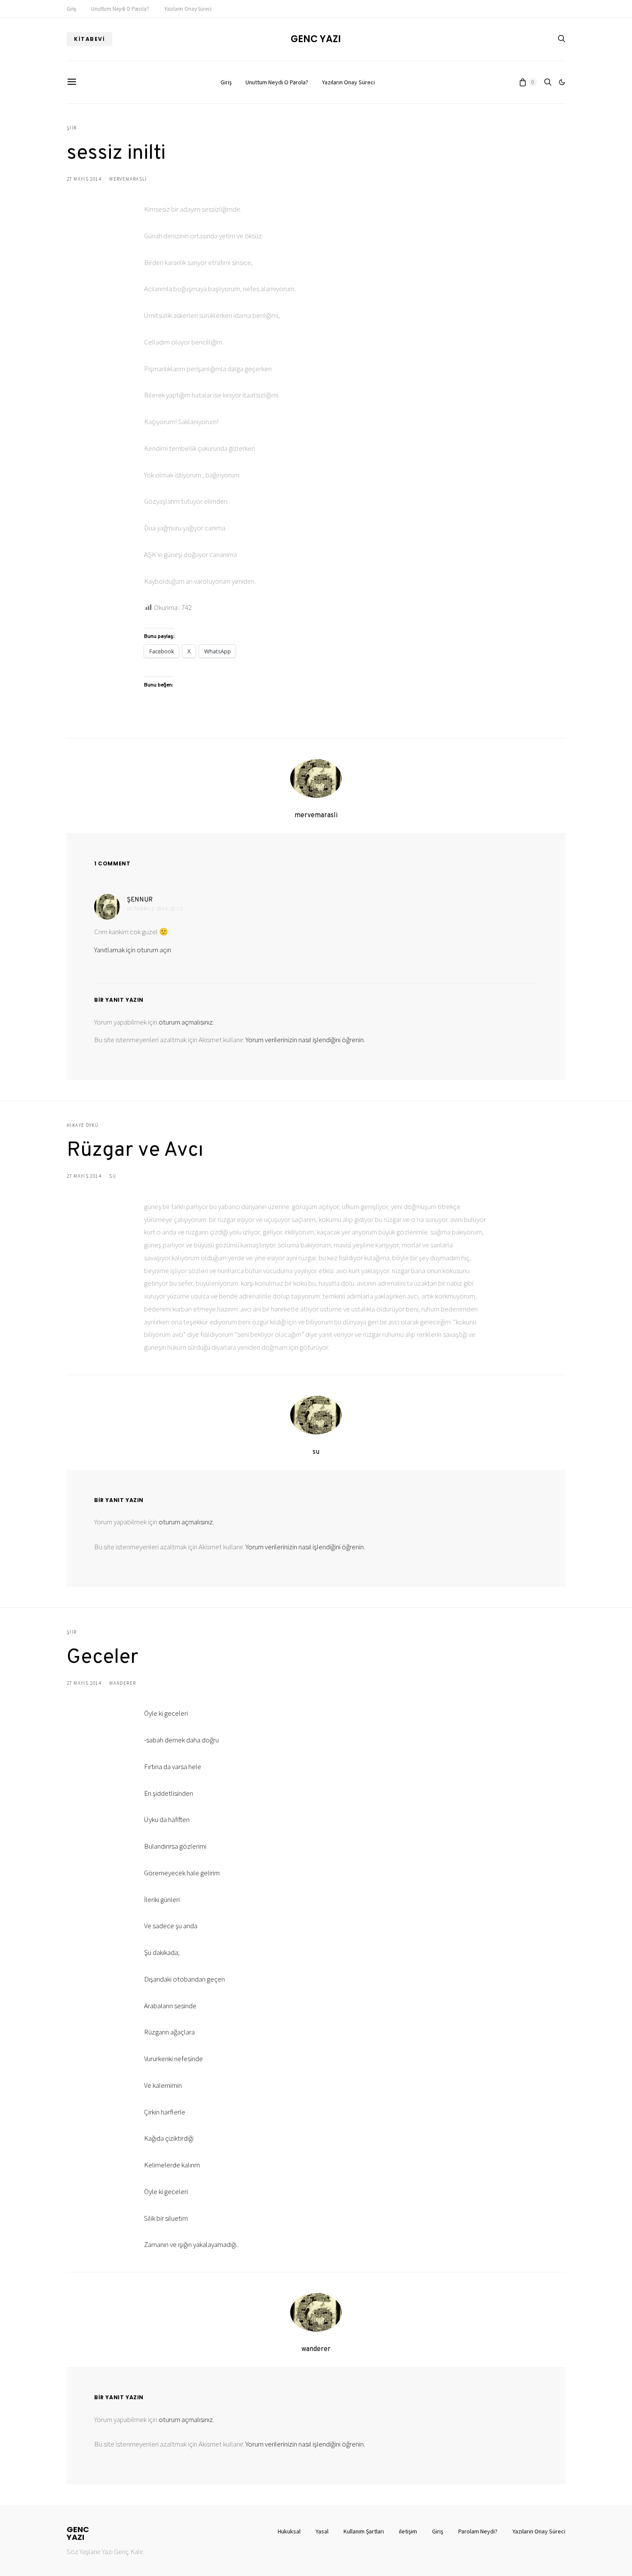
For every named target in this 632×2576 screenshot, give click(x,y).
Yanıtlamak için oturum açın (133, 950)
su (113, 1176)
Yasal (322, 2531)
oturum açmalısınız (186, 1022)
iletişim (408, 2531)
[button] (562, 82)
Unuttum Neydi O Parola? (120, 9)
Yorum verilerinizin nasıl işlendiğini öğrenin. (305, 1040)
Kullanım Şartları (364, 2531)
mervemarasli (128, 179)
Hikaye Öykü (83, 1125)
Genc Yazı (316, 39)
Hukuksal (289, 2531)
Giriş (71, 9)
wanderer (123, 1683)
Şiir (72, 128)
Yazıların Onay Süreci (188, 9)
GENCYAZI (78, 2533)
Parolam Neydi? (478, 2531)
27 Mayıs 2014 (84, 179)
